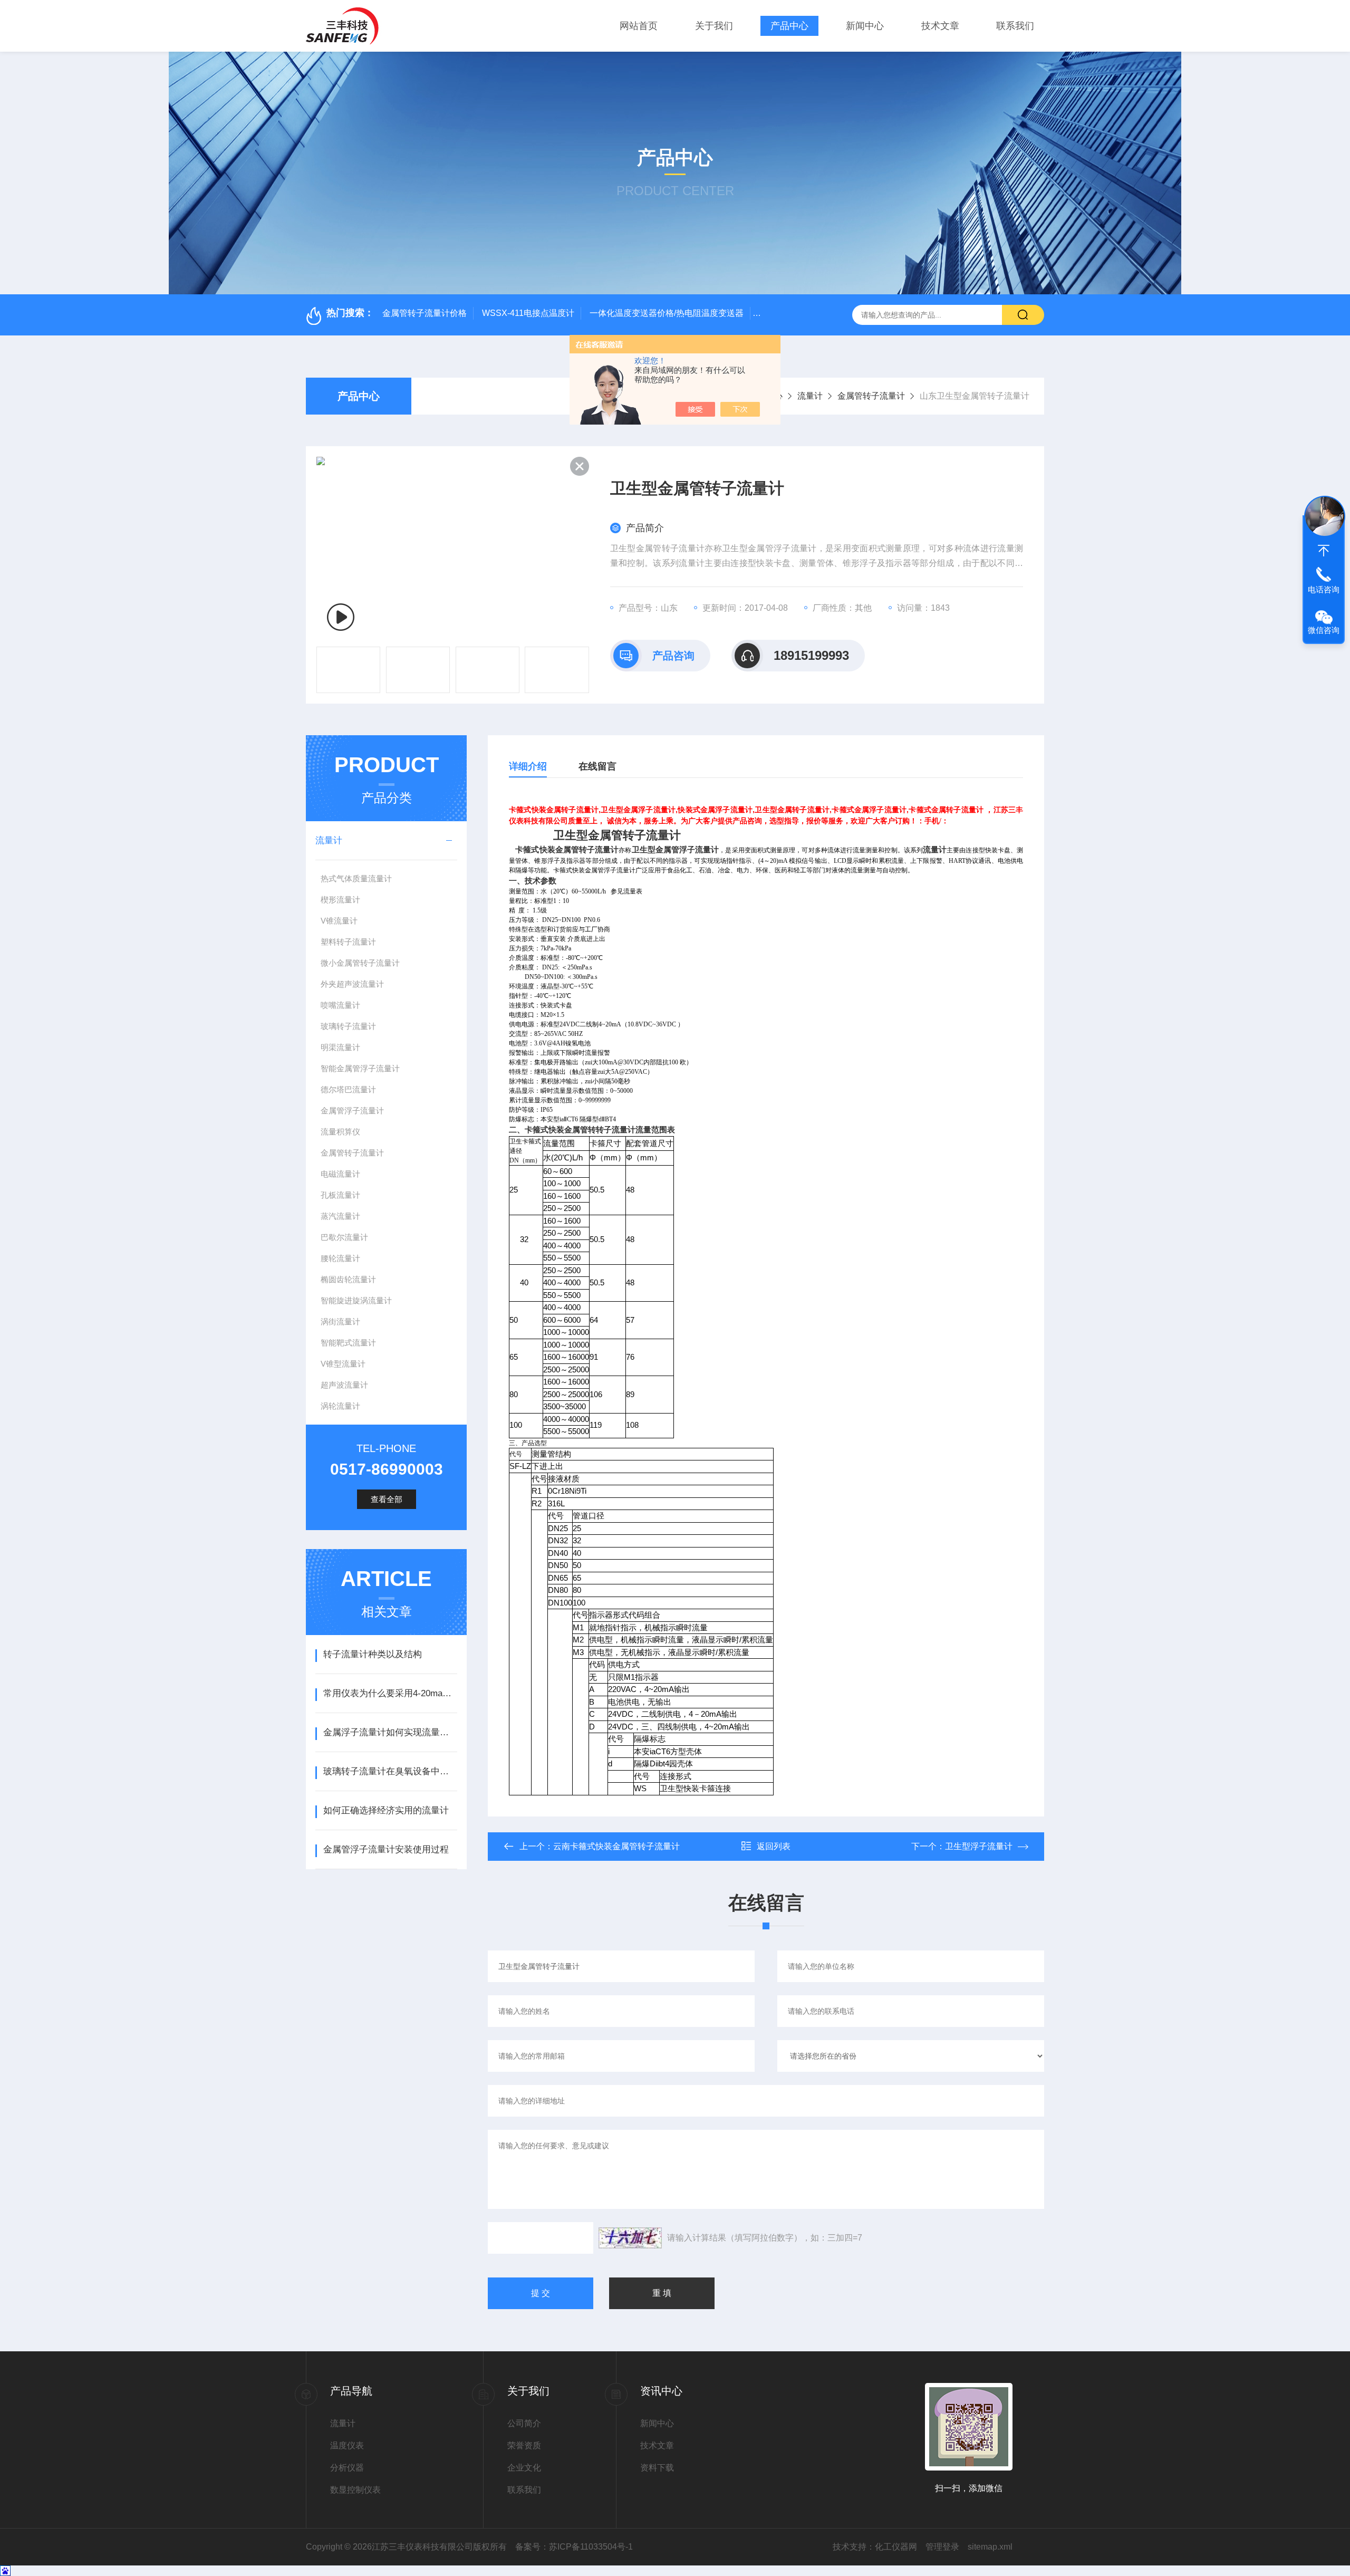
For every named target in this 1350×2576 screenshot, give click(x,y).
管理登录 (942, 2547)
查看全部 (387, 1499)
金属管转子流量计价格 (425, 313)
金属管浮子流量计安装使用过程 (386, 1849)
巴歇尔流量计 (344, 1237)
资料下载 (657, 2468)
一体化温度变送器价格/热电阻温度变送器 (667, 313)
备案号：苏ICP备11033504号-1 (574, 2547)
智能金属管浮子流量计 (360, 1068)
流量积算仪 (340, 1132)
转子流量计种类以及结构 (373, 1654)
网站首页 (639, 26)
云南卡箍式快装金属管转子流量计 (616, 1846)
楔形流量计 (340, 900)
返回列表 (774, 1846)
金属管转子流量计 (871, 396)
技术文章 (940, 26)
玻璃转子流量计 (348, 1026)
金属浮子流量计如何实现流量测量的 (390, 1732)
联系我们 (1015, 26)
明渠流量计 (340, 1047)
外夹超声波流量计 (352, 984)
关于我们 (714, 26)
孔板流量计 (340, 1195)
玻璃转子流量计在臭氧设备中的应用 (390, 1771)
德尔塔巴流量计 (348, 1089)
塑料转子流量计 (348, 942)
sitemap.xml (990, 2547)
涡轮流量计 (340, 1406)
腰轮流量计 (340, 1258)
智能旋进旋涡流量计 (356, 1300)
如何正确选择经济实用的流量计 (386, 1810)
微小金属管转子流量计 (360, 963)
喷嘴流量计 (340, 1005)
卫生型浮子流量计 (979, 1846)
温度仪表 (347, 2445)
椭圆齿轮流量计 (348, 1279)
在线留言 (597, 766)
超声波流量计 (344, 1385)
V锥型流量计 (343, 1364)
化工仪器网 (896, 2547)
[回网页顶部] (1324, 551)
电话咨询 (1324, 589)
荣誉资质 (524, 2445)
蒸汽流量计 (340, 1216)
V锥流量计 (339, 921)
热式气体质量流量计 (356, 878)
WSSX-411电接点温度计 (528, 313)
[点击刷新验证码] (630, 2238)
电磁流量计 (340, 1174)
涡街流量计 (340, 1321)
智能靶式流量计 (348, 1343)
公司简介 (524, 2423)
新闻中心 (865, 26)
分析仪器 (347, 2468)
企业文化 (524, 2468)
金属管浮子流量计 (352, 1111)
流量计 (810, 396)
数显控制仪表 (355, 2490)
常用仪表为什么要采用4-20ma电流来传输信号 (390, 1693)
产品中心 (789, 26)
